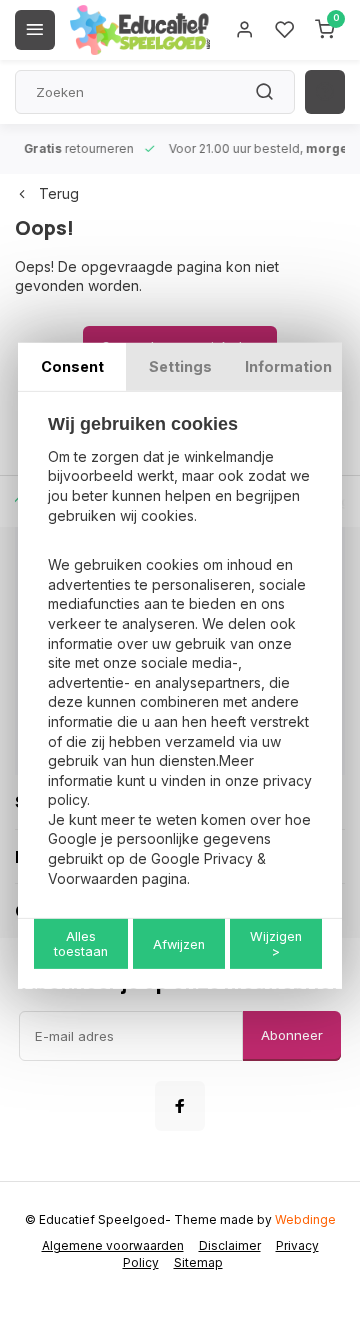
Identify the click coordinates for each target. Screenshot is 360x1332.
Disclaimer (230, 1245)
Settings (180, 366)
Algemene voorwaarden (113, 1245)
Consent (72, 366)
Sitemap (198, 1262)
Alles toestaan (81, 944)
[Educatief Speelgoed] (140, 30)
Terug (59, 193)
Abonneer (292, 1035)
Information (288, 366)
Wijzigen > (276, 944)
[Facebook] (180, 1106)
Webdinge (305, 1219)
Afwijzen (179, 944)
